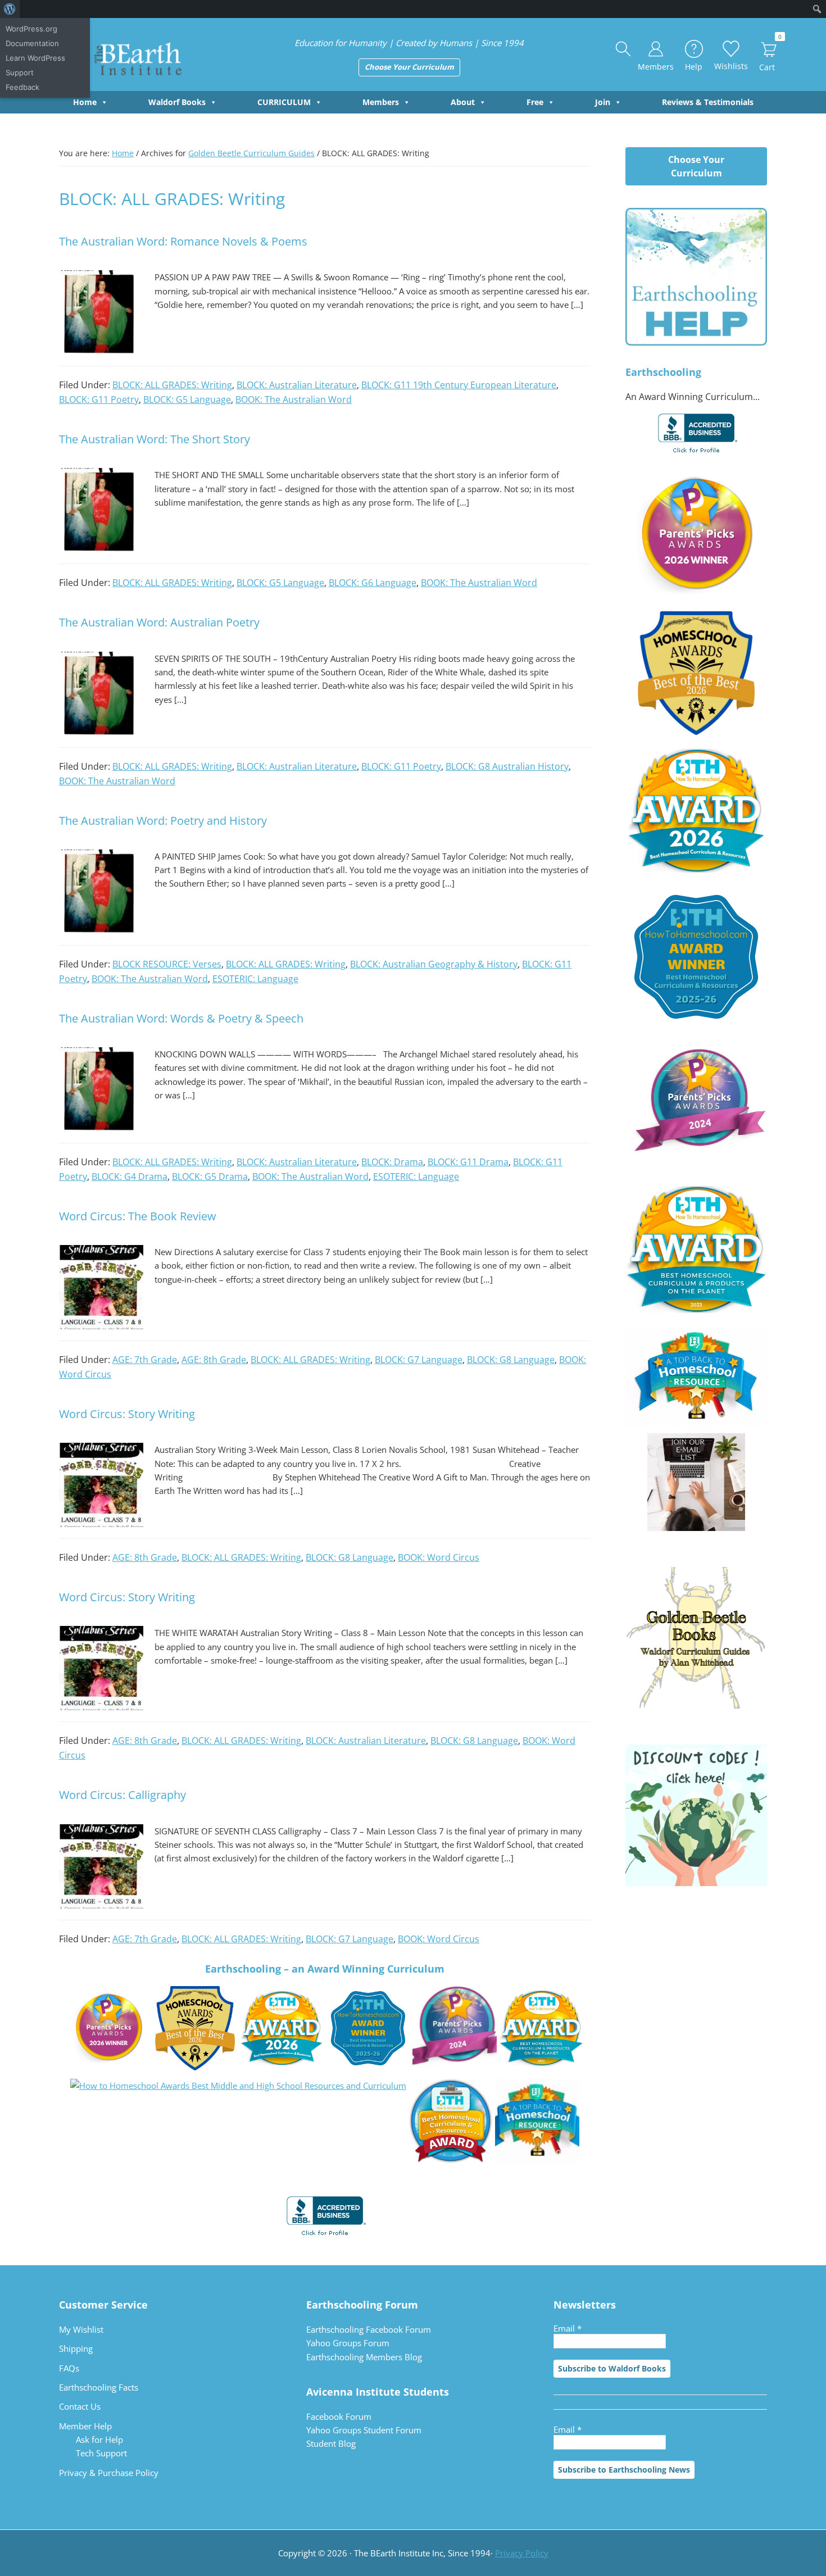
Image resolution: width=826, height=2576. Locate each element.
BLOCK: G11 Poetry (99, 399)
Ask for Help (99, 2439)
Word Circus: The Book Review (138, 1216)
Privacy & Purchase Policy (109, 2473)
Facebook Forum (339, 2416)
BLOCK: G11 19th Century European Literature (459, 385)
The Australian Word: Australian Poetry (159, 622)
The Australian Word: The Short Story (155, 439)
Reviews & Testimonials (708, 102)
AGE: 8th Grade (214, 1360)
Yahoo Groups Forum (348, 2343)
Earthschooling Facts (99, 2387)
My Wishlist (81, 2329)
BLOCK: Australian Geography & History (434, 964)
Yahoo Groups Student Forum (364, 2430)
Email (568, 2328)
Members (381, 102)
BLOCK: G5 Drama (210, 1176)
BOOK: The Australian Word (294, 399)
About (463, 102)
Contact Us (80, 2406)
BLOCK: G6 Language (373, 583)
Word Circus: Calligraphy (122, 1795)
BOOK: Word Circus (439, 1557)
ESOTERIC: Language (255, 979)
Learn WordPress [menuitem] (35, 58)
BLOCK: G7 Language (419, 1360)
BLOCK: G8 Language (511, 1360)
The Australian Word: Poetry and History (163, 821)
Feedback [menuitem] (22, 87)
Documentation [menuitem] (32, 43)
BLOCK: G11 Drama (468, 1162)
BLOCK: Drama (392, 1162)
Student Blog (331, 2443)
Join (603, 102)
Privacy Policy (522, 2553)
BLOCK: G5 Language (187, 399)
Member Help (85, 2426)
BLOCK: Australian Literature (297, 385)
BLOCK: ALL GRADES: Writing (172, 385)
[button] (624, 49)
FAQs (69, 2368)
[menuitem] (10, 9)
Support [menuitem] (20, 72)
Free (535, 102)
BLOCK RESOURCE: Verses (167, 964)
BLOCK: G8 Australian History (507, 766)
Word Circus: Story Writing (127, 1414)
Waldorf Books (177, 102)
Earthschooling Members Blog (364, 2357)
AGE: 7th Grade (145, 1360)
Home (85, 102)
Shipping (76, 2348)
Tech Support (101, 2453)
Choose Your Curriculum (409, 67)
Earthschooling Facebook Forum (369, 2329)
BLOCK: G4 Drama (130, 1176)
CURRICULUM (284, 102)
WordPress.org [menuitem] (31, 29)
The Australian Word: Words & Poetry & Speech (181, 1018)
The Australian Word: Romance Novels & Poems (183, 241)
